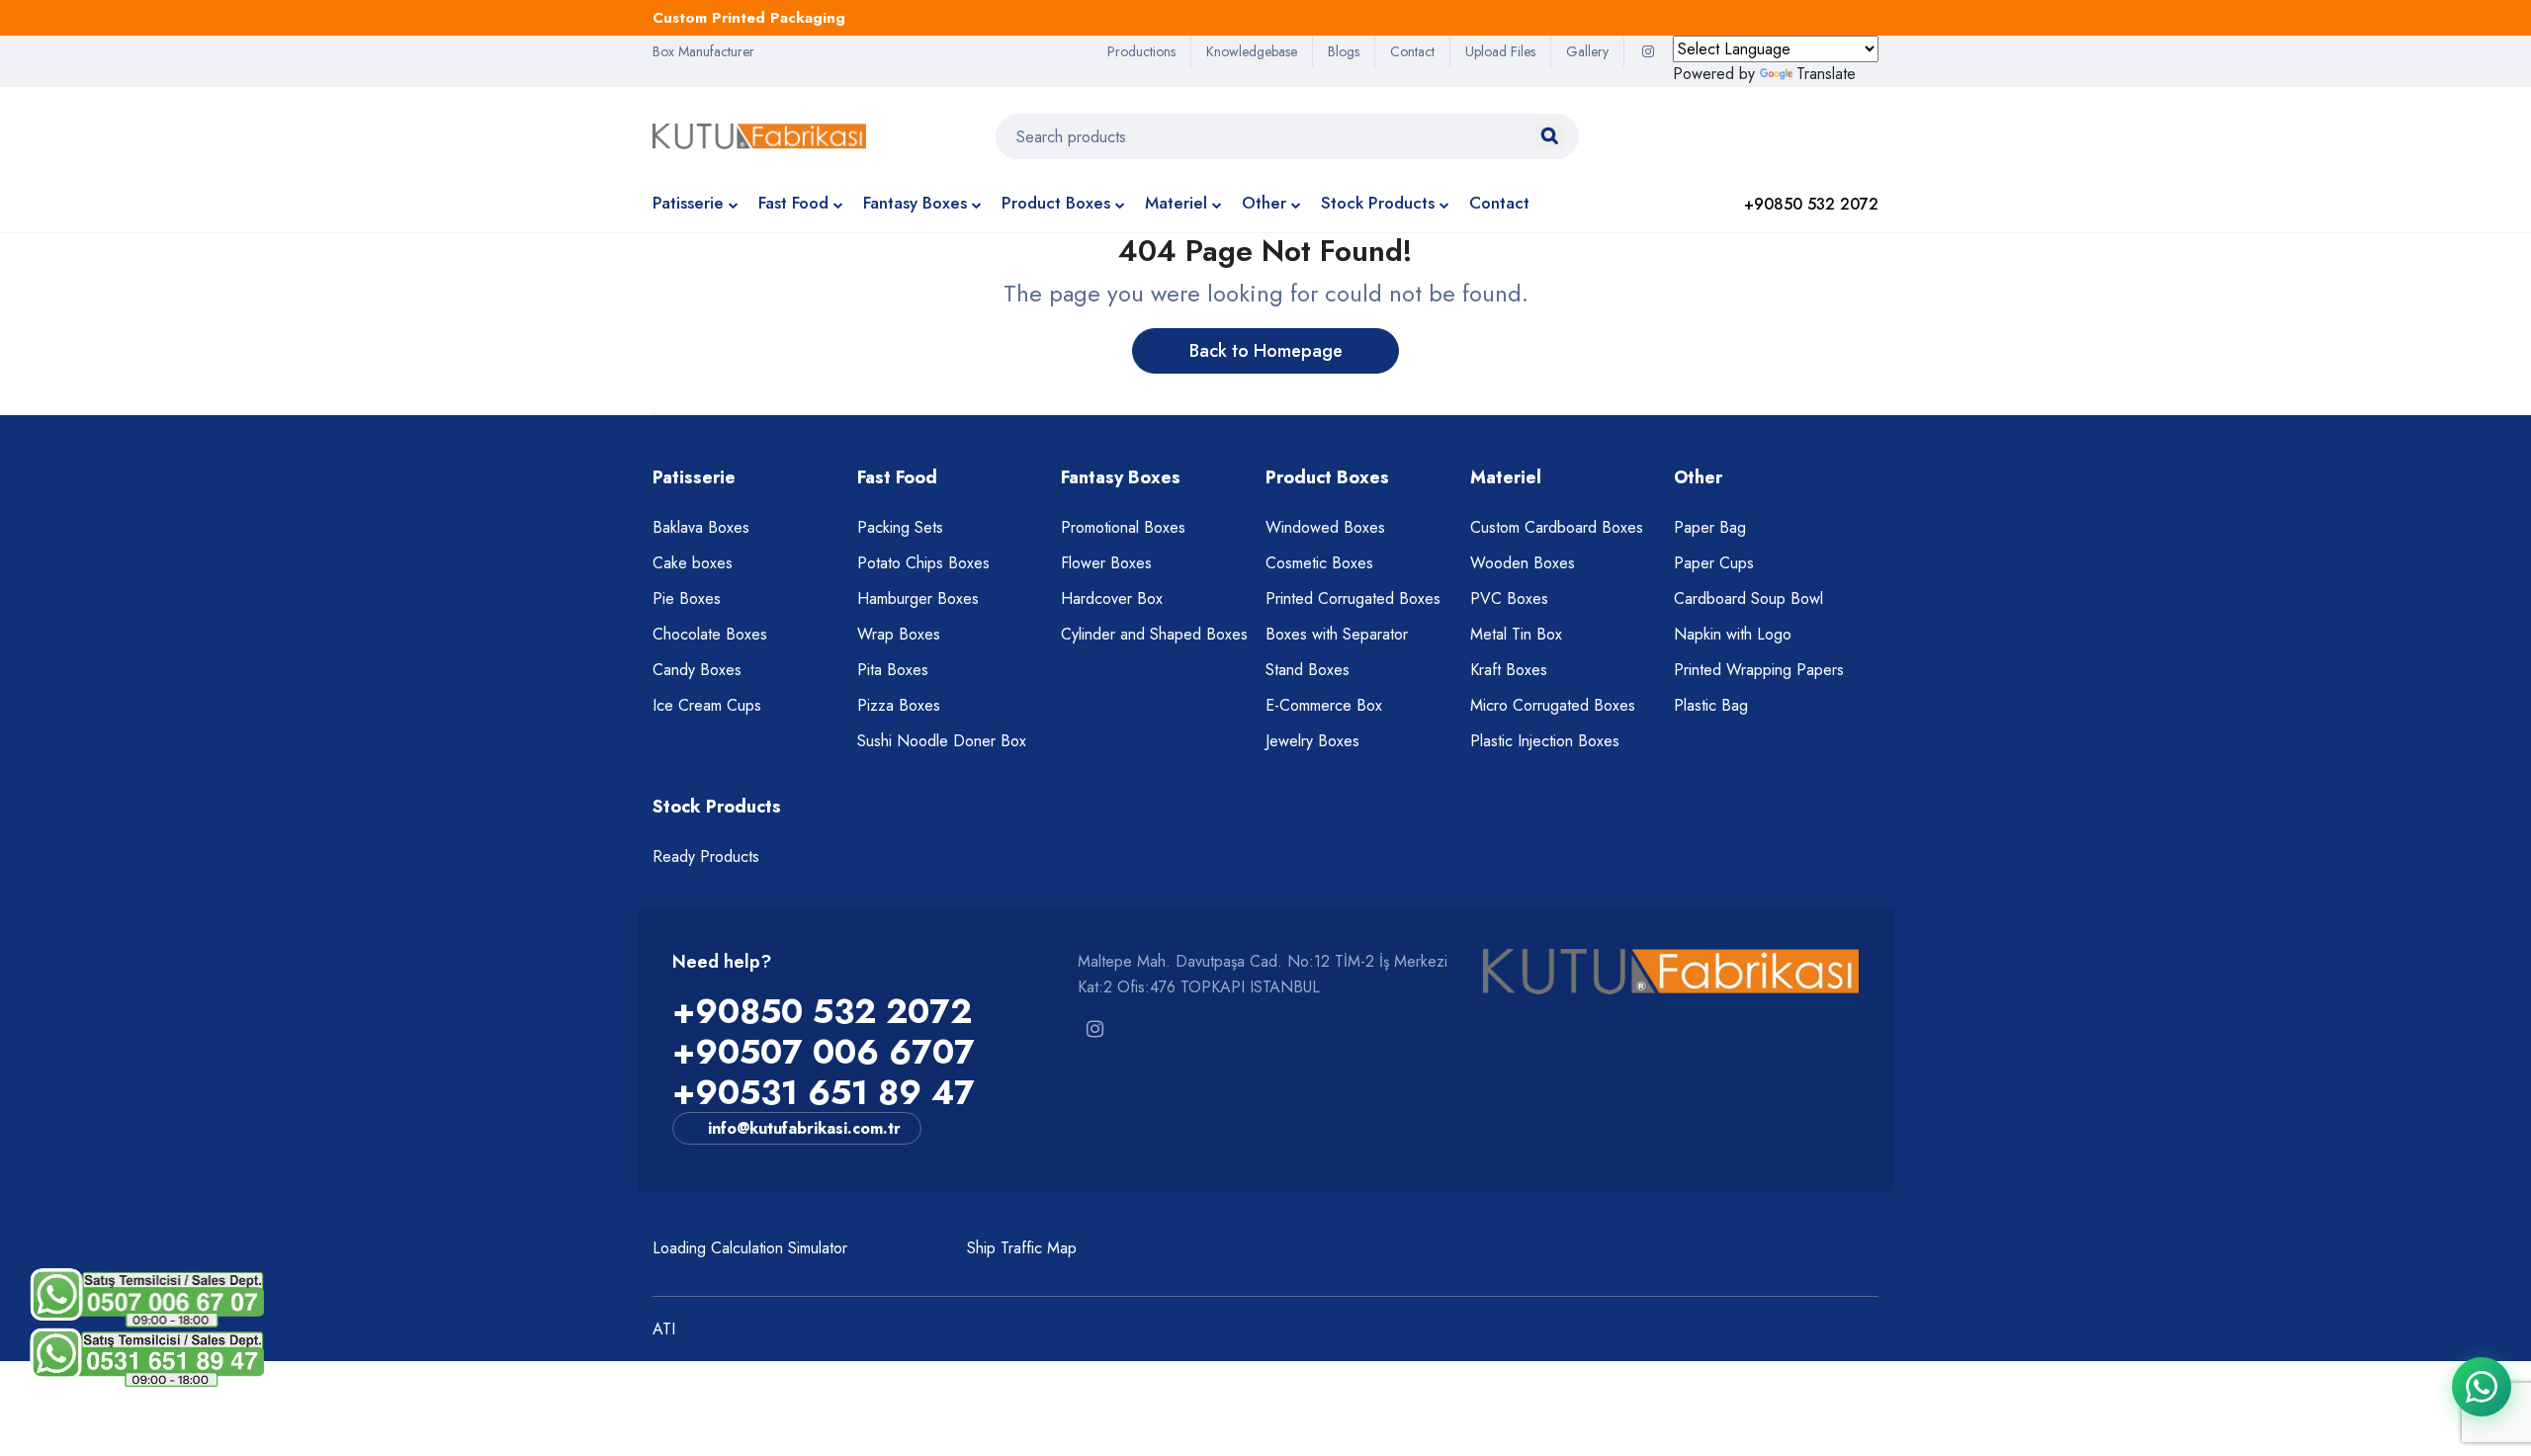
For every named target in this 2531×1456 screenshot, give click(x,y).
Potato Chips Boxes (923, 563)
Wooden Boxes (1523, 563)
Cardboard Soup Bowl (1748, 599)
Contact (1412, 51)
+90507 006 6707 (824, 1052)
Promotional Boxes (1123, 527)
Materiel (1176, 203)
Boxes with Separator (1337, 634)
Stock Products (1378, 203)
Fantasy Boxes (915, 203)
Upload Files (1500, 51)
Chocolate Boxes (710, 634)
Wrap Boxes (899, 634)
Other (1264, 203)
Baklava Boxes (701, 527)
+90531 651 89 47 (824, 1093)
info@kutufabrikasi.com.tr (804, 1128)
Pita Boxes (893, 670)
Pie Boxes (687, 599)
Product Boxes (1056, 203)
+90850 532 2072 (822, 1012)
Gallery (1587, 51)
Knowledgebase (1252, 51)
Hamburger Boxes (918, 599)
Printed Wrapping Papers (1759, 670)
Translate (1826, 74)
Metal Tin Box (1516, 634)
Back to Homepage (1266, 351)
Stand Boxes (1308, 670)
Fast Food (793, 203)
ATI (664, 1329)
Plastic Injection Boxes (1545, 741)
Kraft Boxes (1509, 670)
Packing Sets (900, 527)
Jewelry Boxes (1312, 741)
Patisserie (688, 203)
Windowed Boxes (1325, 527)
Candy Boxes (697, 670)
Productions (1141, 51)
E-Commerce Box (1324, 705)
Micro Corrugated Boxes (1553, 705)
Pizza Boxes (899, 705)
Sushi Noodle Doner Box (942, 741)
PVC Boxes (1509, 599)
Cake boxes (693, 563)
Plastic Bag (1711, 705)
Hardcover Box (1112, 599)
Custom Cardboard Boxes (1557, 527)
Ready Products (706, 856)
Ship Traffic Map (1022, 1248)
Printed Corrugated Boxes (1353, 599)
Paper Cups (1714, 563)
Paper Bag (1710, 527)
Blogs (1344, 51)
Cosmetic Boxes (1319, 563)
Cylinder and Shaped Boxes (1154, 634)
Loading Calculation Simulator (750, 1248)
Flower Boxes (1106, 563)
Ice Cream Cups (707, 705)
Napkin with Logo (1733, 634)
